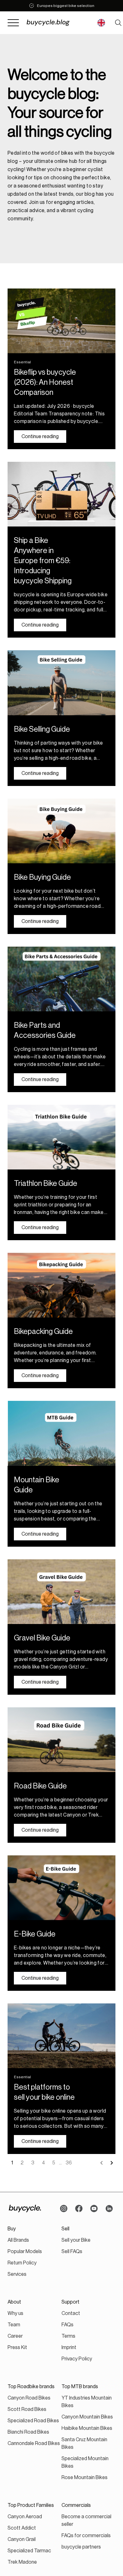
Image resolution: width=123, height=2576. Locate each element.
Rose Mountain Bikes (85, 2478)
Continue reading (40, 437)
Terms (68, 2336)
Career (15, 2336)
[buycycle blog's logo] (56, 23)
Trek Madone (22, 2562)
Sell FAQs (72, 2252)
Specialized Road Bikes (33, 2421)
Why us (15, 2313)
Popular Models (25, 2252)
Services (17, 2274)
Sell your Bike (76, 2240)
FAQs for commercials (86, 2536)
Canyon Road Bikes (29, 2398)
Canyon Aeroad (25, 2517)
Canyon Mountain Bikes (87, 2417)
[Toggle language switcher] (101, 23)
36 (69, 2163)
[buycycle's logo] (25, 2209)
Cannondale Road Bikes (34, 2443)
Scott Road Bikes (27, 2409)
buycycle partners (81, 2547)
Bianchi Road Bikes (28, 2432)
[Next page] (112, 2163)
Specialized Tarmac (29, 2551)
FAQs (67, 2325)
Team (14, 2325)
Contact (71, 2313)
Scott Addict (22, 2528)
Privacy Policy (77, 2359)
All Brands (18, 2240)
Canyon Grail (22, 2539)
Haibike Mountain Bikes (87, 2428)
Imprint (69, 2347)
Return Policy (22, 2263)
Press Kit (17, 2347)
